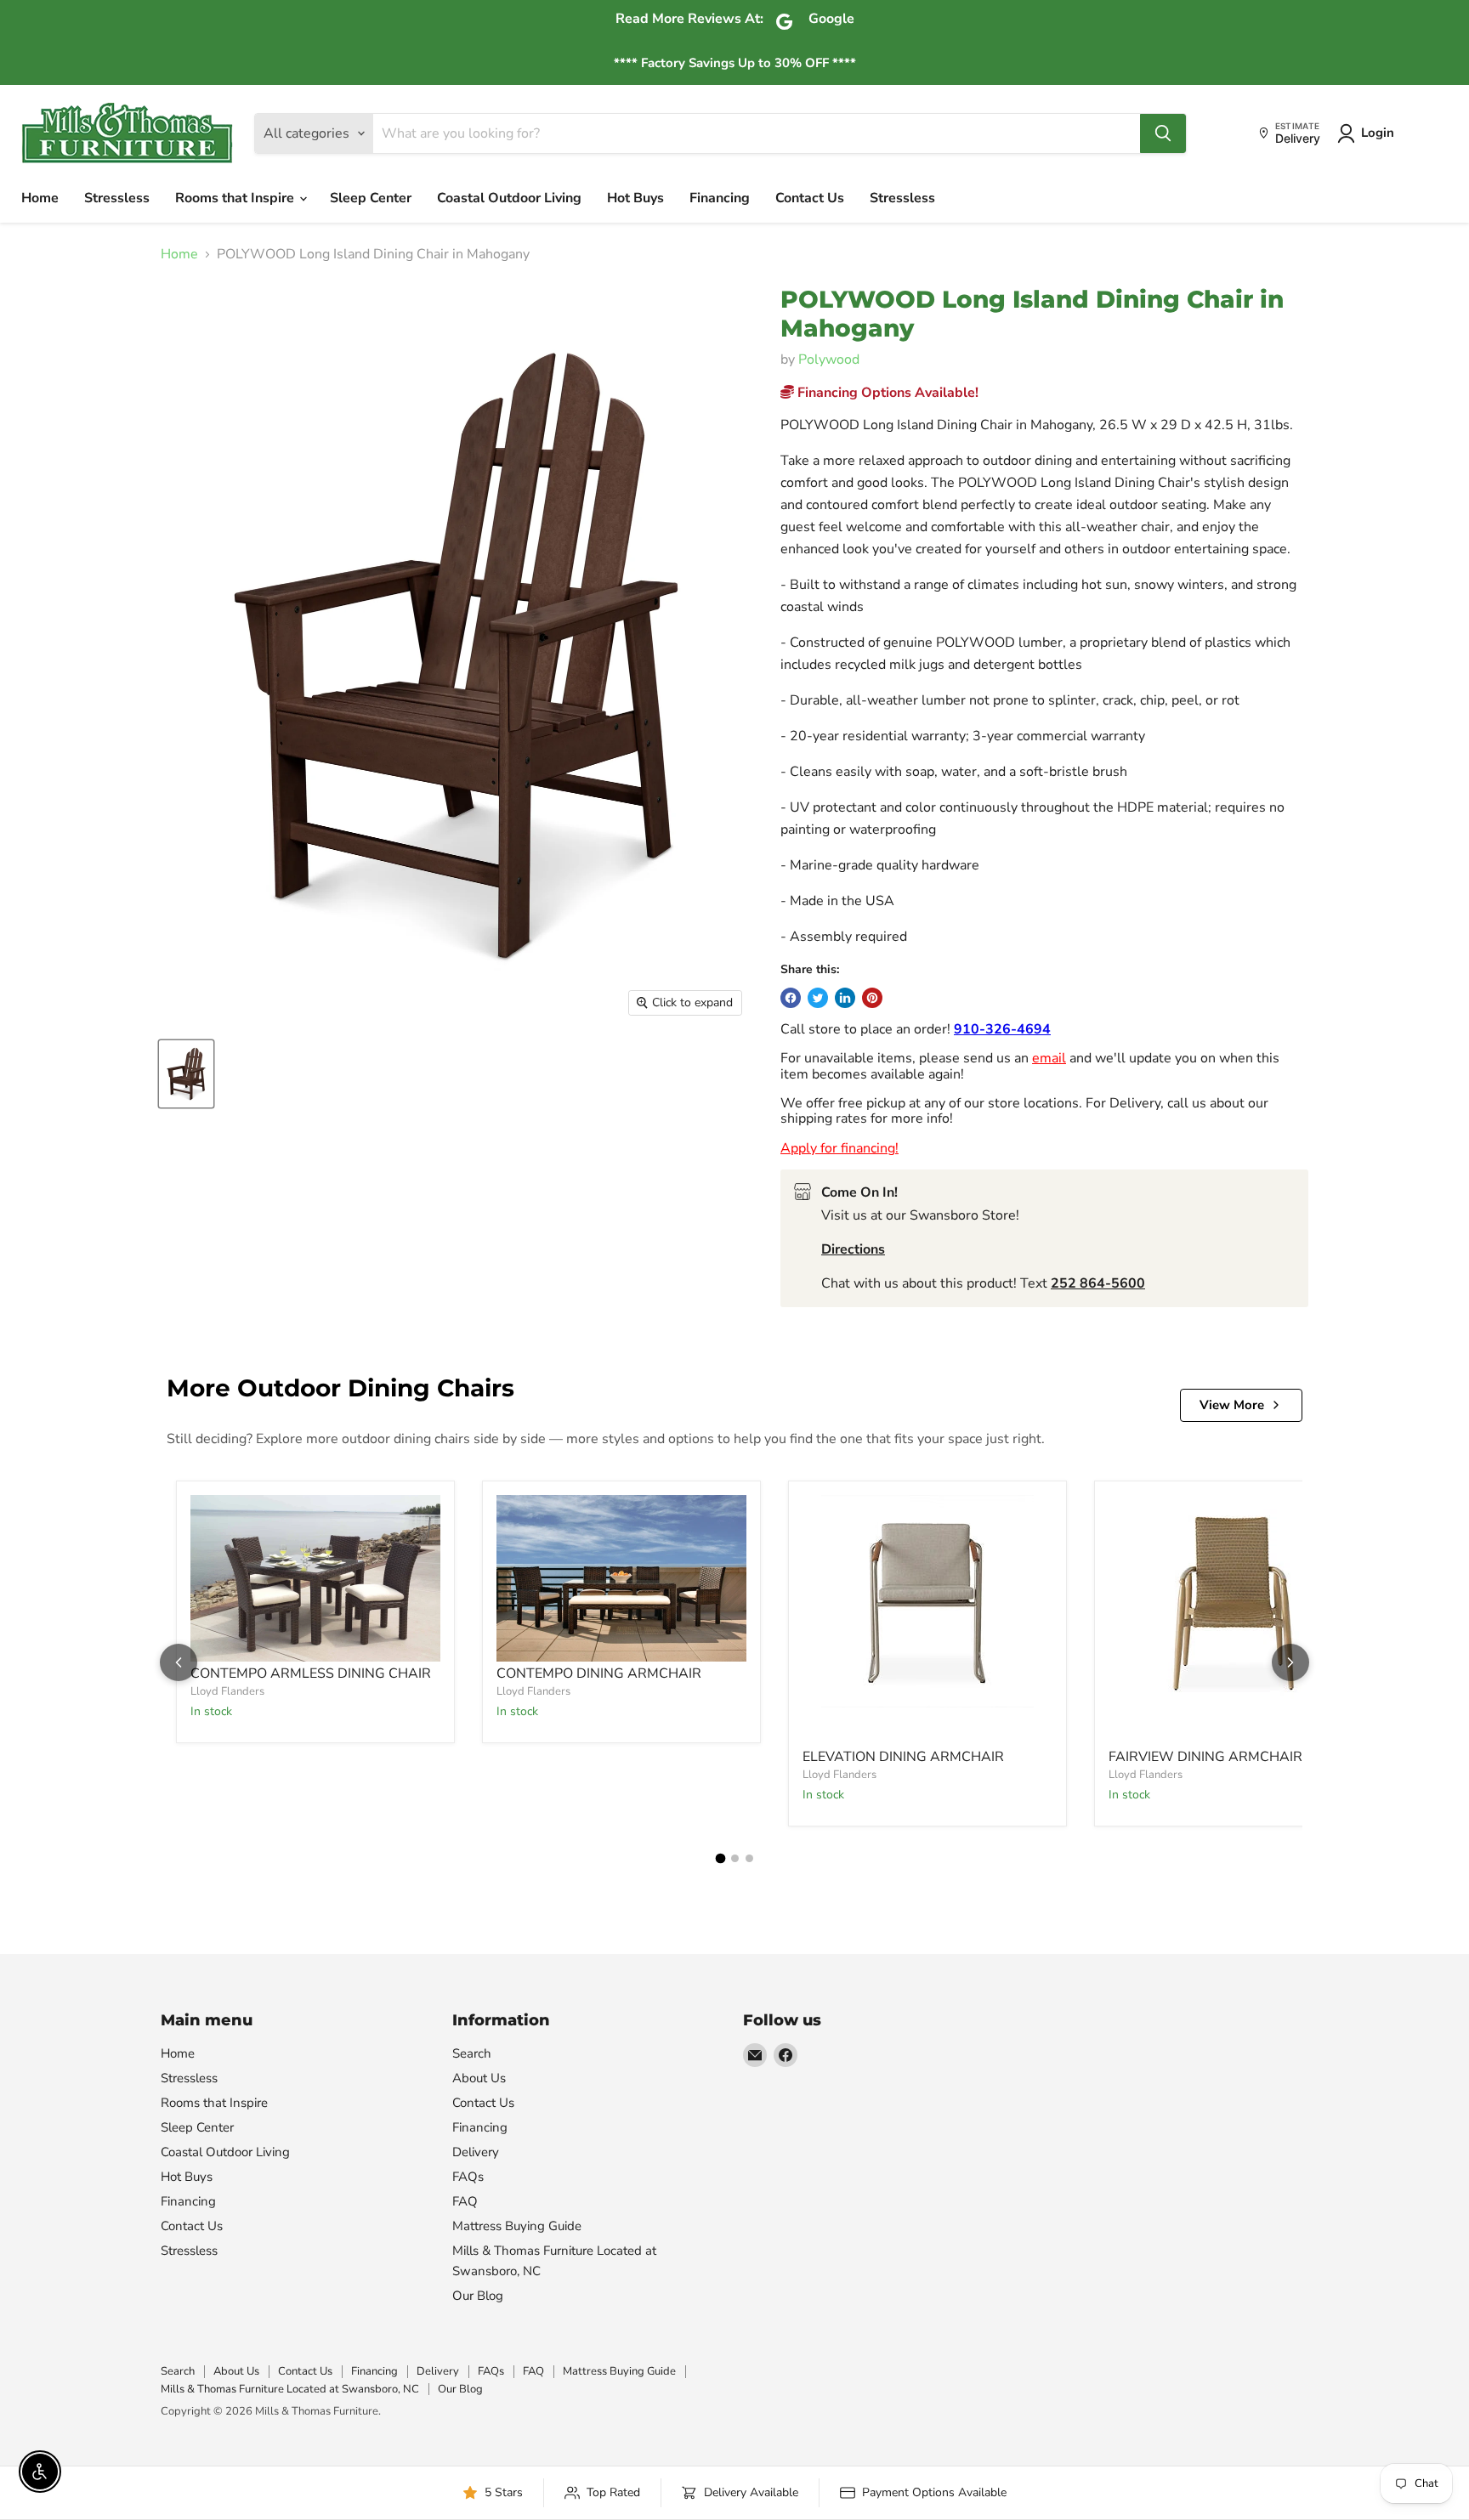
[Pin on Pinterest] (872, 998)
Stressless (117, 198)
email (1049, 1058)
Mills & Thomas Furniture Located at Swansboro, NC (290, 2389)
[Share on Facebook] (791, 998)
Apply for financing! (839, 1148)
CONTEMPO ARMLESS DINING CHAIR (311, 1673)
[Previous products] (179, 1662)
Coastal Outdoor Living (509, 198)
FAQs (468, 2177)
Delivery (476, 2152)
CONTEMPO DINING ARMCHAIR (599, 1673)
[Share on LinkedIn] (845, 998)
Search (472, 2053)
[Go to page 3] (749, 1858)
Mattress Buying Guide (517, 2226)
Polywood (829, 360)
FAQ (465, 2201)
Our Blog (478, 2296)
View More (1232, 1405)
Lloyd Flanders (227, 1691)
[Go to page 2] (735, 1858)
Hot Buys (635, 198)
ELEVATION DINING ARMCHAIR (903, 1757)
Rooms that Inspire (236, 198)
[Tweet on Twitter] (818, 998)
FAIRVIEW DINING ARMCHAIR (1205, 1757)
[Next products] (1290, 1662)
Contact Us (810, 198)
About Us (479, 2078)
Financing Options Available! (886, 393)
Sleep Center (371, 198)
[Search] (1163, 133)
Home (40, 198)
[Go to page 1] (720, 1859)
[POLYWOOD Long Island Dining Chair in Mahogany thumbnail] (186, 1074)
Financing (720, 198)
